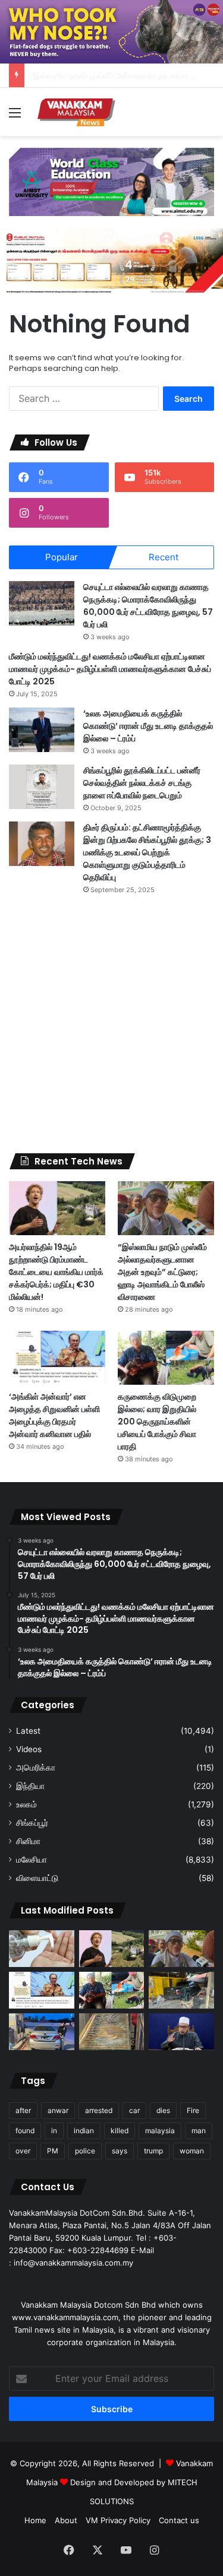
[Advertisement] (111, 1024)
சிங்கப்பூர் (32, 1823)
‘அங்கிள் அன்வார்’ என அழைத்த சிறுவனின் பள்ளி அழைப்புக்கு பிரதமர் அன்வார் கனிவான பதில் (54, 1415)
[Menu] (15, 117)
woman (192, 2151)
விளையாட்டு (37, 1878)
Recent (164, 557)
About (66, 2520)
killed (120, 2131)
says (120, 2151)
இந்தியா (30, 1786)
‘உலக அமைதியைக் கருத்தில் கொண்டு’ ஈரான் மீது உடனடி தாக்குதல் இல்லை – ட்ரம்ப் (148, 726)
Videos (29, 1749)
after (23, 2110)
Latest (28, 1731)
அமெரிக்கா (36, 1768)
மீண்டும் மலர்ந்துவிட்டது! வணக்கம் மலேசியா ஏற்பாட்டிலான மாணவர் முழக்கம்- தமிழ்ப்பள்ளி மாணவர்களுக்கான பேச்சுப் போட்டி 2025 (110, 669)
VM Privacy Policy (118, 2520)
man (199, 2131)
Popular (62, 557)
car (134, 2110)
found (25, 2131)
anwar (58, 2110)
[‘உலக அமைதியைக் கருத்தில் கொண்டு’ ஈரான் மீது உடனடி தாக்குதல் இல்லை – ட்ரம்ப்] (42, 730)
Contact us (179, 2520)
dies (163, 2110)
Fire (193, 2110)
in (54, 2131)
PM (53, 2151)
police (85, 2151)
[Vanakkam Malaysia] (77, 112)
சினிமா (28, 1841)
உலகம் (26, 1804)
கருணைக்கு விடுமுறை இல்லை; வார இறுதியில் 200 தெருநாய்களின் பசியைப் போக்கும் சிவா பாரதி (157, 1422)
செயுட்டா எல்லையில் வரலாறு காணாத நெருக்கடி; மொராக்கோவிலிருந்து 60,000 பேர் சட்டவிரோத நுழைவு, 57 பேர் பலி (148, 606)
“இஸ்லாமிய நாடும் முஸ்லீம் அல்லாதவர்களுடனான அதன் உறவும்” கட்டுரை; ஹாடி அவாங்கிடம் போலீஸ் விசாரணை (162, 1272)
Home (35, 2520)
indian (84, 2131)
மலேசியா (32, 1860)
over (23, 2151)
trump (153, 2151)
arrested (99, 2110)
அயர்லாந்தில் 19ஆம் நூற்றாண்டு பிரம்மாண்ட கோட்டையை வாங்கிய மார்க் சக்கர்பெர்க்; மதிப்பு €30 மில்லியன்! (56, 1272)
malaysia (160, 2131)
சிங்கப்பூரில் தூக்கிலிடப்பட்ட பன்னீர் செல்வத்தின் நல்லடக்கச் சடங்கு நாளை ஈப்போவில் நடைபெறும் (142, 783)
